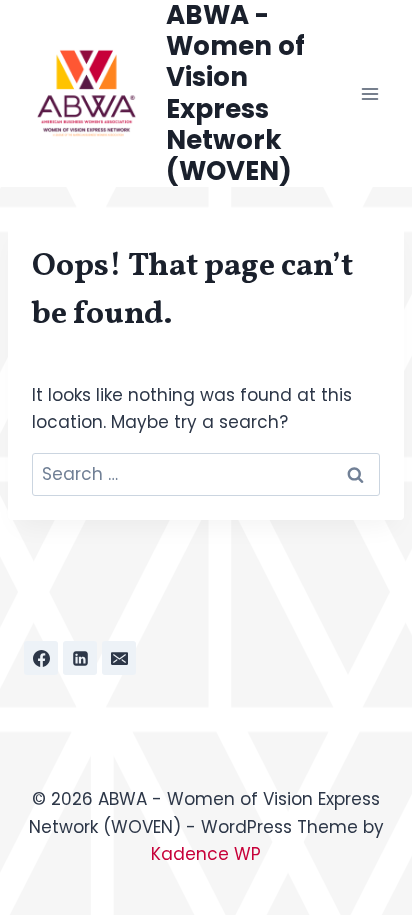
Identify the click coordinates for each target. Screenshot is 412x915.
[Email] (119, 658)
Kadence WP (206, 854)
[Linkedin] (80, 658)
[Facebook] (41, 658)
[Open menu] (369, 93)
